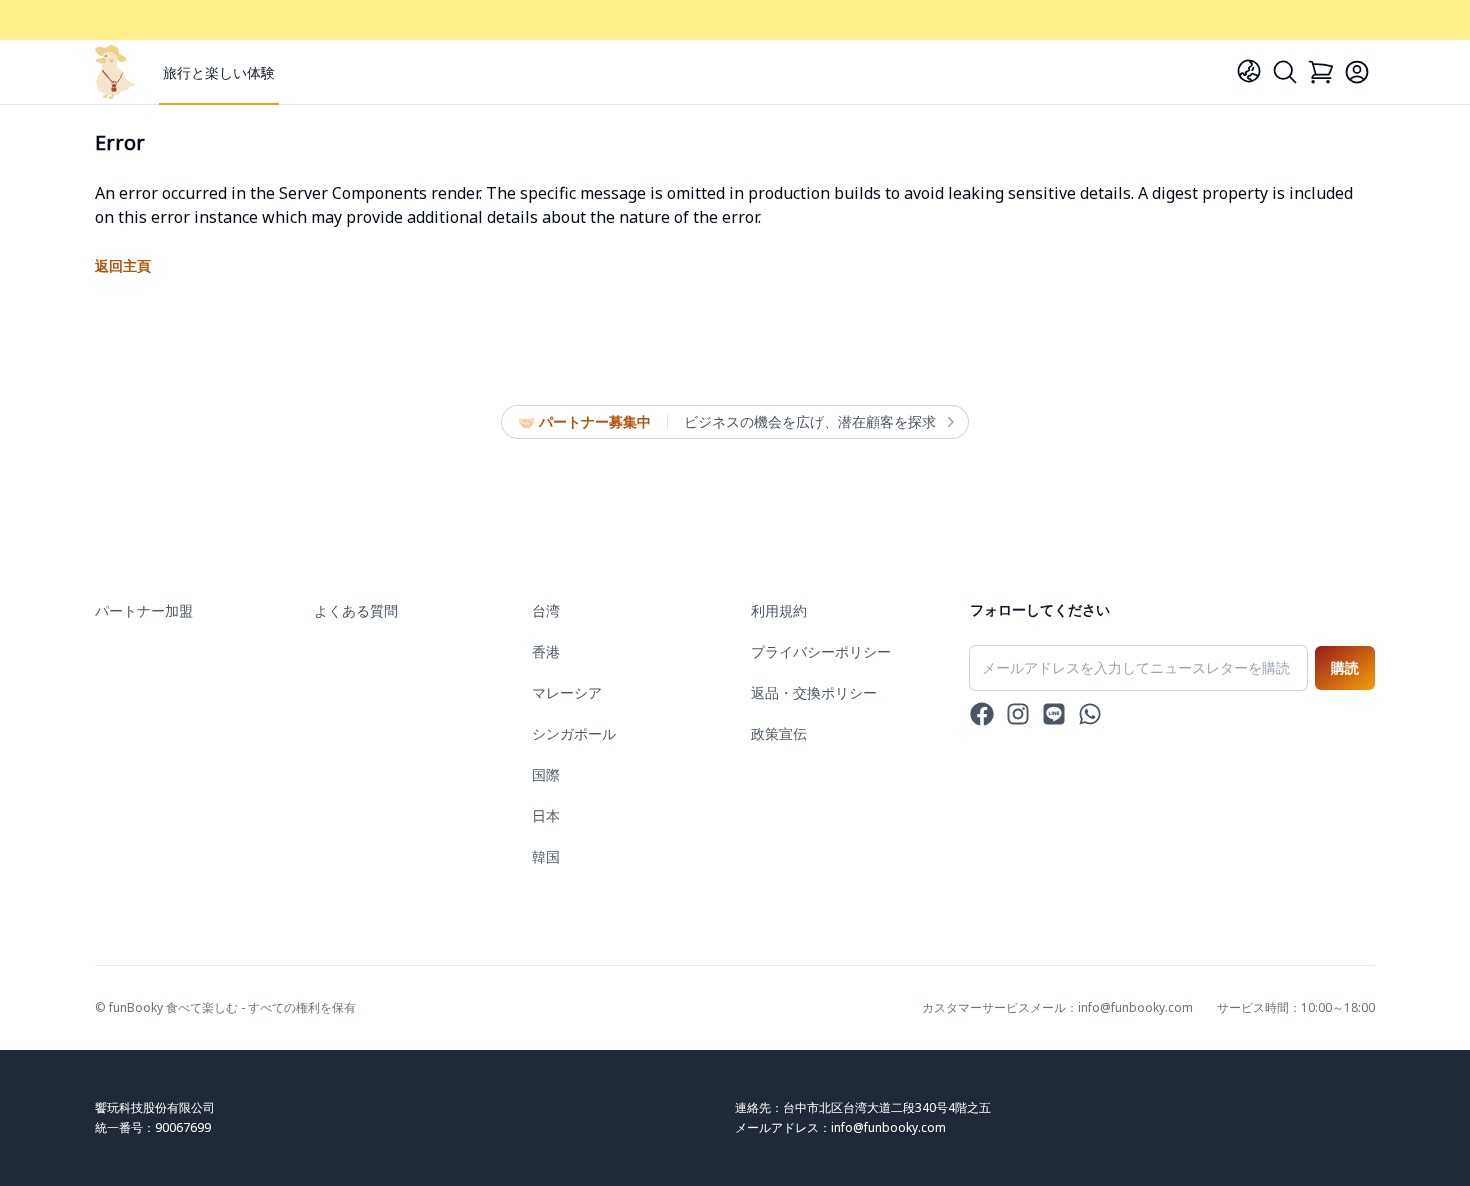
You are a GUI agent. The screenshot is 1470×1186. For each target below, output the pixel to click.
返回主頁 (123, 265)
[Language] (1249, 71)
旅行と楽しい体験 (219, 72)
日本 (546, 815)
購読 (1345, 667)
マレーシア (567, 692)
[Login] (1357, 72)
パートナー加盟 (144, 610)
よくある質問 (356, 610)
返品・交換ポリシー (814, 692)
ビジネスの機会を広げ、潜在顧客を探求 (810, 421)
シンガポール (574, 733)
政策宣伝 (779, 733)
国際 (546, 774)
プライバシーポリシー (821, 651)
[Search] (1285, 72)
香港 (546, 651)
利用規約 (779, 610)
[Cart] (1321, 72)
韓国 (546, 856)
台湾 (546, 610)
